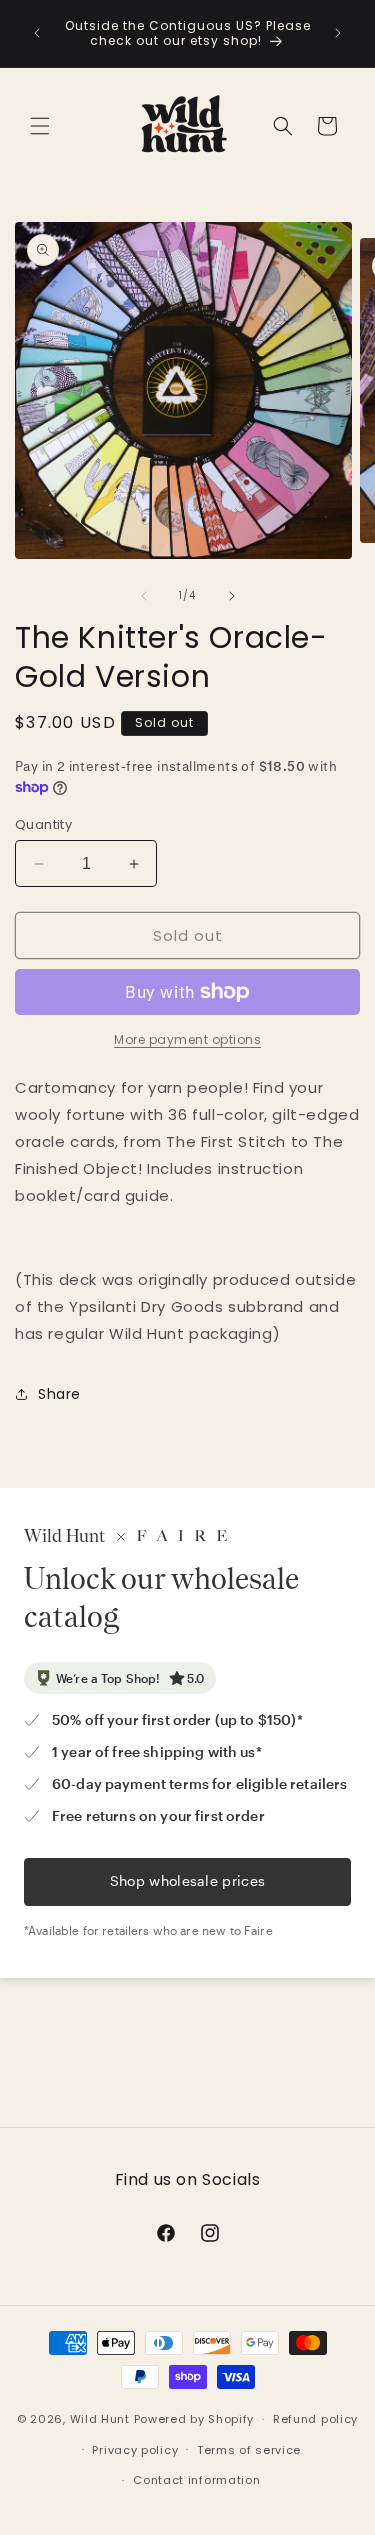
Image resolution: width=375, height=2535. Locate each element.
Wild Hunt (100, 2419)
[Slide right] (232, 596)
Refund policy (315, 2419)
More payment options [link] (187, 1039)
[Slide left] (144, 596)
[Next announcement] (338, 33)
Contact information (196, 2480)
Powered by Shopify (194, 2419)
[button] (40, 126)
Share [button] (59, 1394)
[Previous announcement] (37, 33)
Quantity (43, 824)
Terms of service (249, 2450)
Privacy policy (135, 2450)
